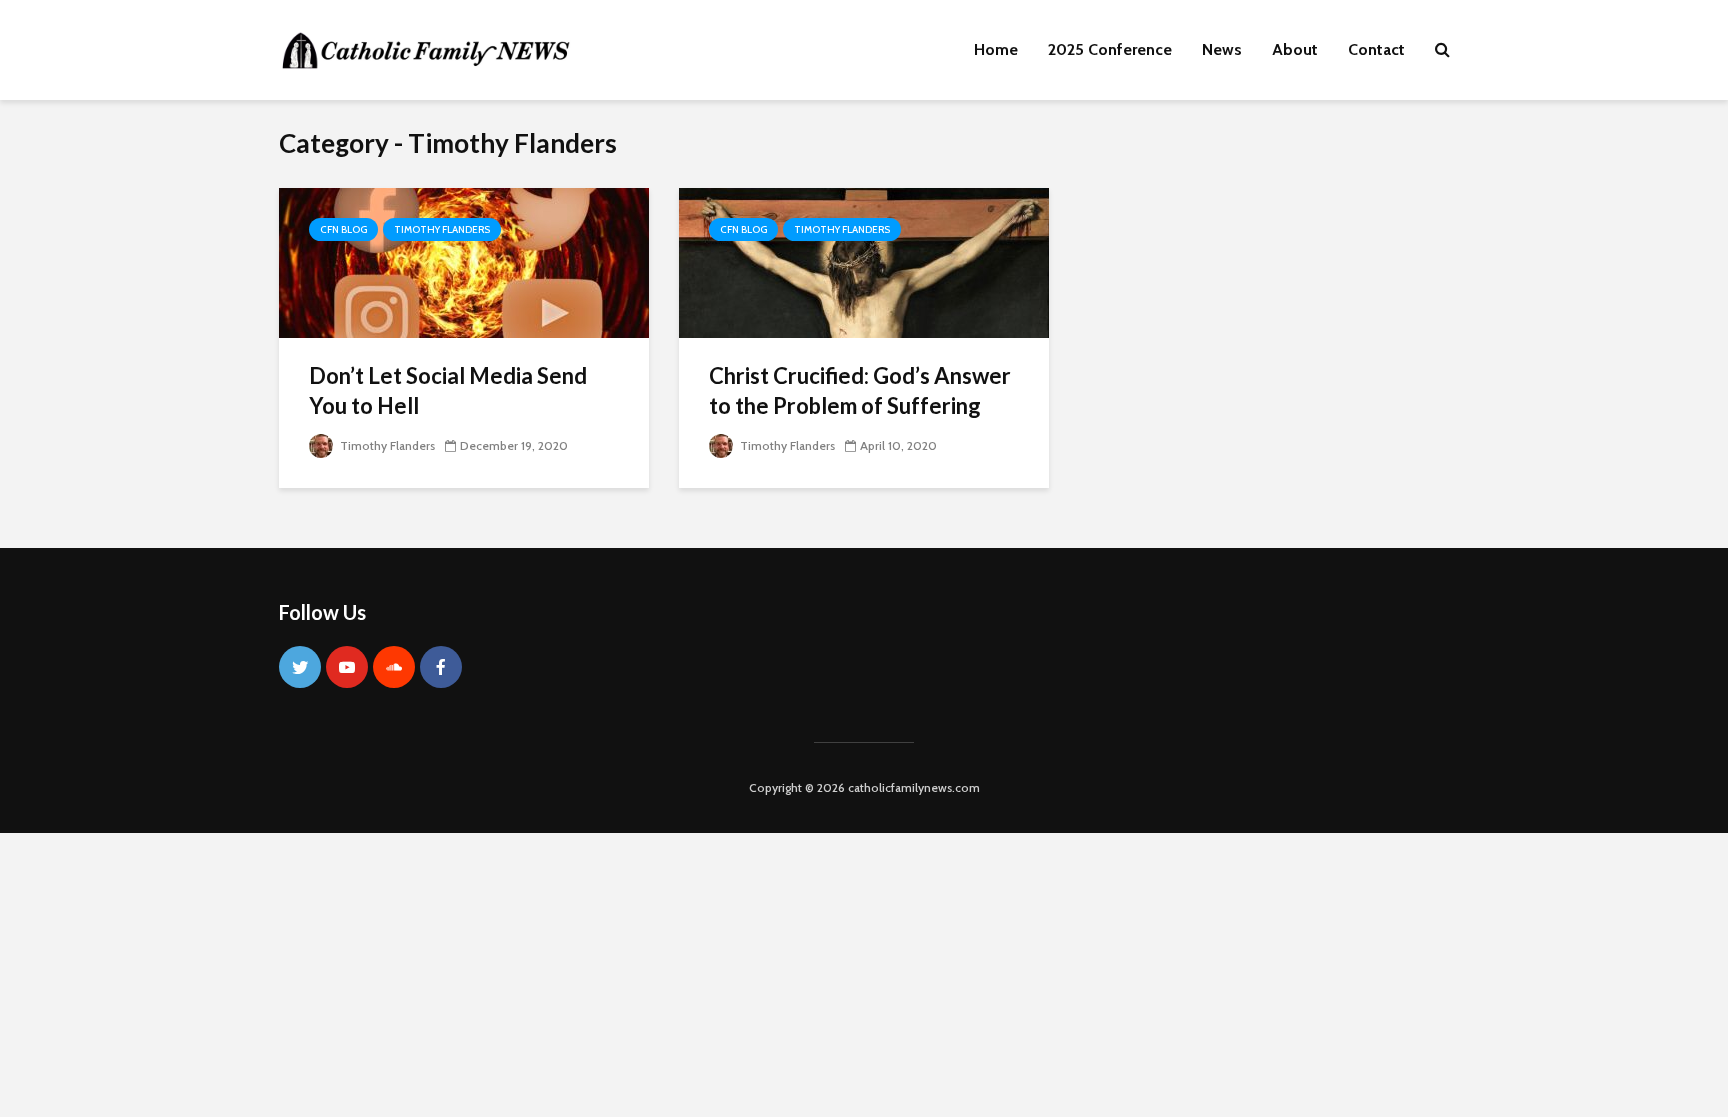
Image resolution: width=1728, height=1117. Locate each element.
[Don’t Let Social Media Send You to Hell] (464, 261)
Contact (1376, 49)
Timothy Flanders (442, 229)
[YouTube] (347, 667)
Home (996, 49)
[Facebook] (441, 667)
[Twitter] (300, 667)
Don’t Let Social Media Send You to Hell (448, 390)
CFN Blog (343, 229)
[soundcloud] (394, 667)
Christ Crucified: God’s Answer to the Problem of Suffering (860, 390)
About (1295, 49)
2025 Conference (1110, 49)
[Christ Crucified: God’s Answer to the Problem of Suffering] (864, 261)
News (1222, 49)
